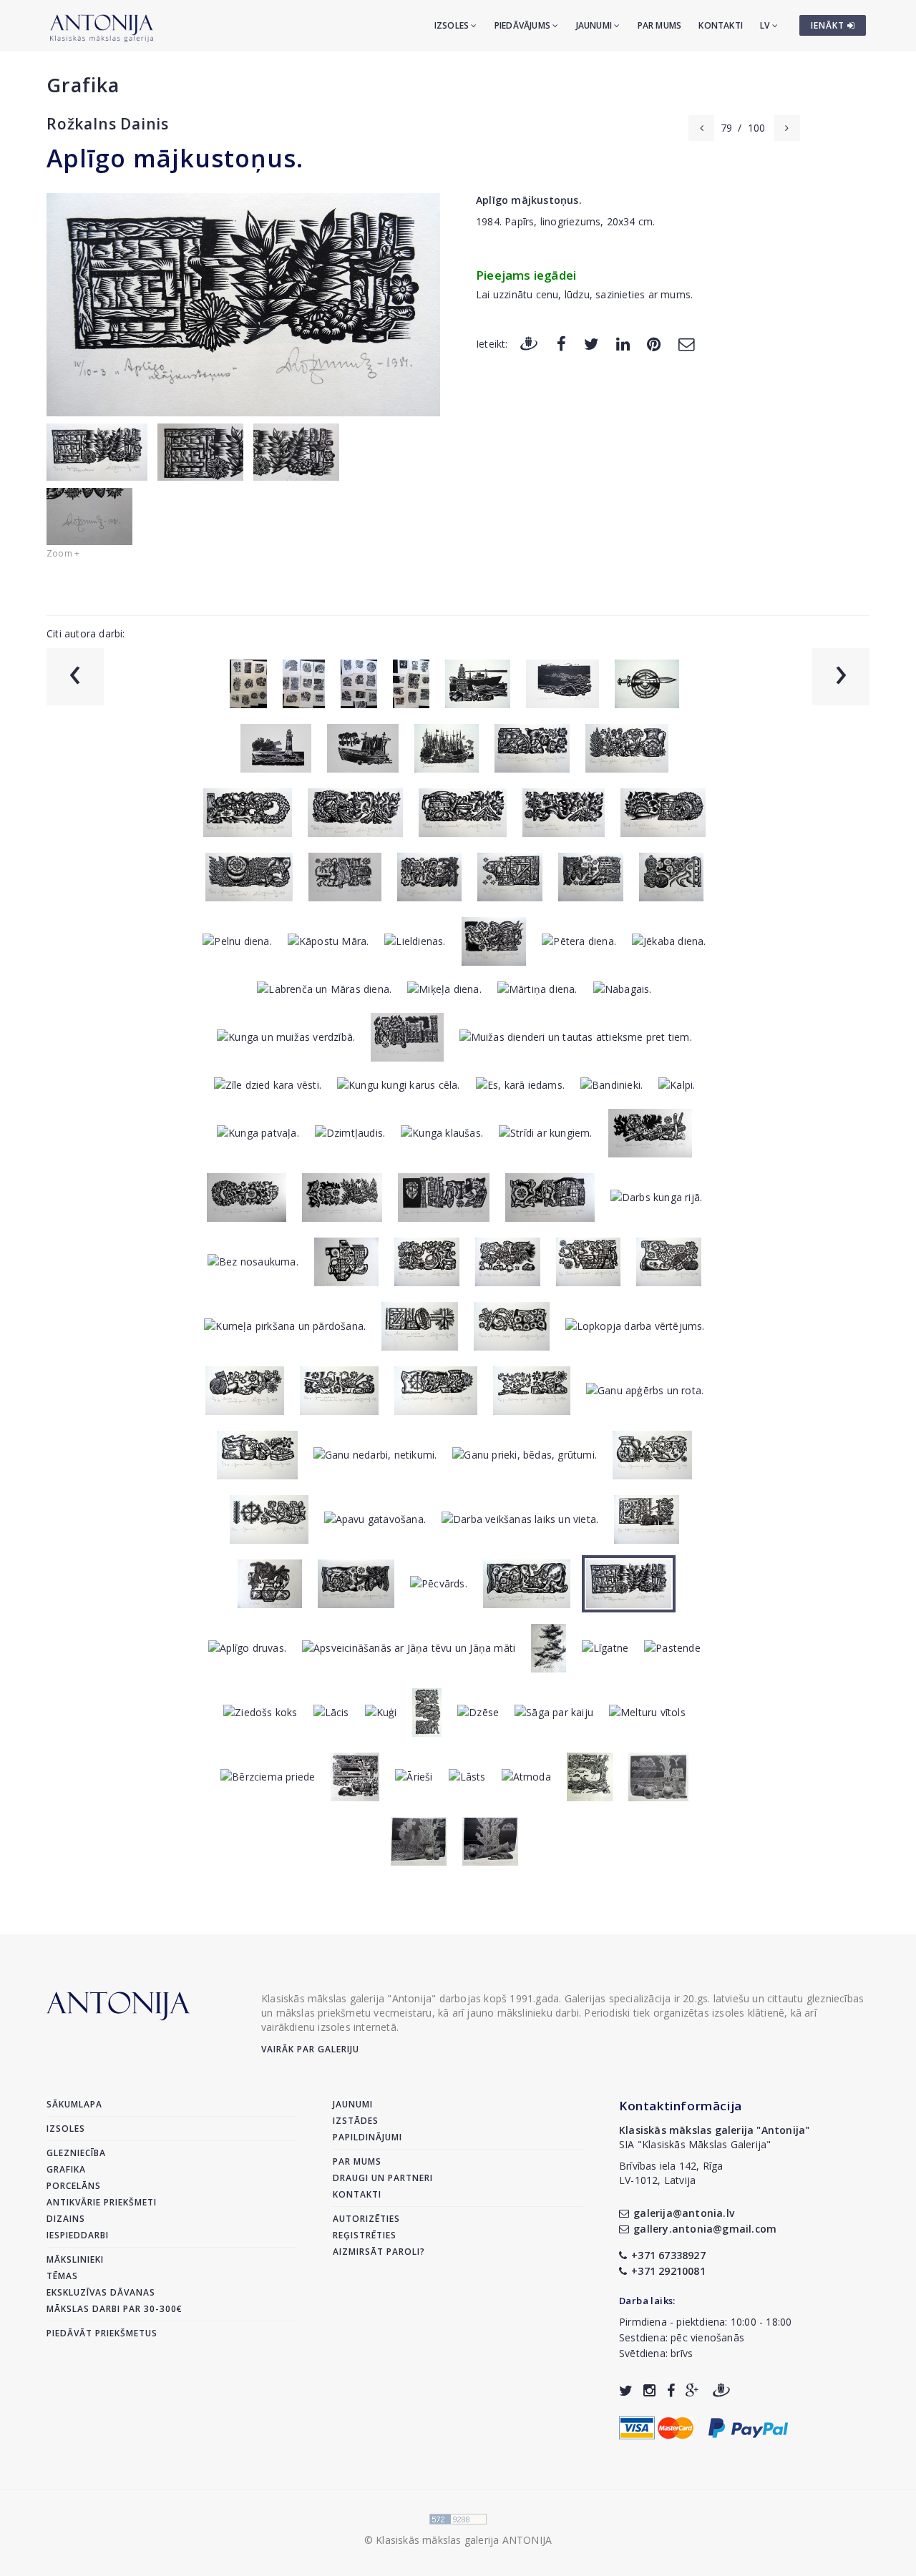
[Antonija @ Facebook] (671, 2390)
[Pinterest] (654, 343)
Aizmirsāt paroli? (379, 2252)
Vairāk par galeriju (310, 2049)
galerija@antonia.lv (684, 2213)
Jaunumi (595, 25)
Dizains (66, 2219)
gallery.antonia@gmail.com (705, 2229)
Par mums (660, 25)
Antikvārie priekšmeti (102, 2202)
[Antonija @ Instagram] (649, 2390)
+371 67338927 (668, 2255)
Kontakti (721, 25)
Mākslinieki (75, 2259)
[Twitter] (591, 343)
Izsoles (453, 25)
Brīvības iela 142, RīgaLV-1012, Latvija (671, 2173)
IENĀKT (829, 25)
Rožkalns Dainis (108, 124)
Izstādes (356, 2121)
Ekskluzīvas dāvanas (101, 2292)
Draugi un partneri (383, 2178)
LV (766, 25)
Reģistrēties (365, 2235)
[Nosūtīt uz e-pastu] (686, 343)
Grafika (83, 85)
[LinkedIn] (623, 343)
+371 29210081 (668, 2271)
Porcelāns (74, 2186)
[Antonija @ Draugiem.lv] (721, 2390)
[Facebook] (561, 343)
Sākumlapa (74, 2104)
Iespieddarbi (78, 2235)
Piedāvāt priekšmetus (102, 2333)
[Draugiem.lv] (529, 343)
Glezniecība (76, 2153)
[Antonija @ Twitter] (626, 2390)
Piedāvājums (523, 25)
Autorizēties (366, 2219)
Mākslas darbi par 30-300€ (114, 2309)
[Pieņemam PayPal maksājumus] (748, 2426)
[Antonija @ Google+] (692, 2390)
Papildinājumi (367, 2137)
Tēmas (62, 2276)
